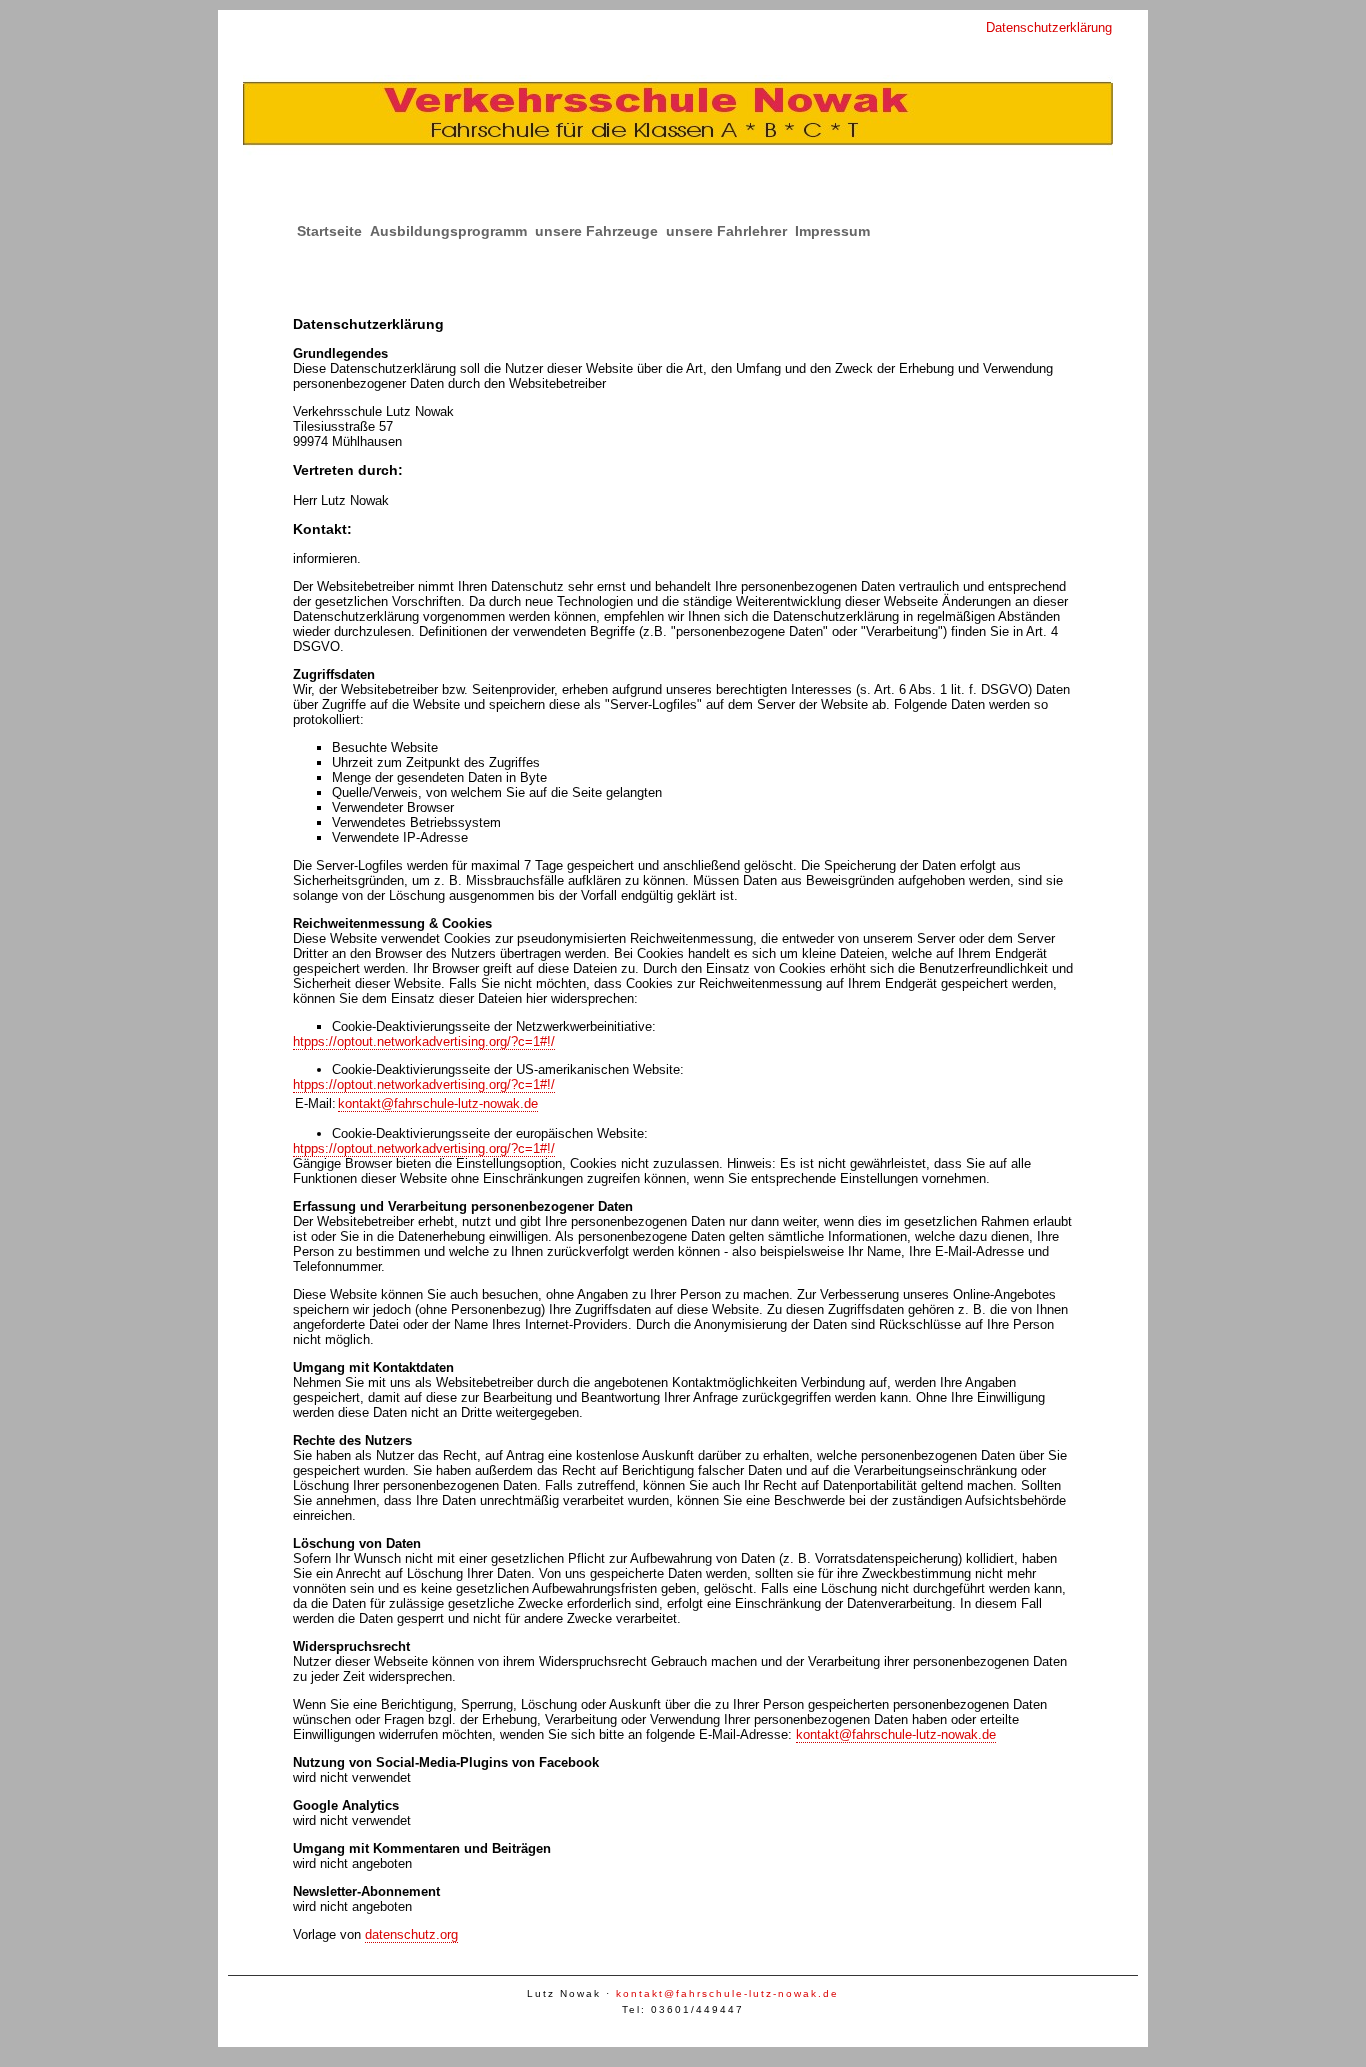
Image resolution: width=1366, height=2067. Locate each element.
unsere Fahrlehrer (726, 231)
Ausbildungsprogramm (448, 231)
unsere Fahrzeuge (596, 231)
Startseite (329, 231)
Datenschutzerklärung (1049, 27)
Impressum (832, 231)
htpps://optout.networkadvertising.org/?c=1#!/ (424, 1041)
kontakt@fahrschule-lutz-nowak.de (438, 1103)
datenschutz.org (411, 1934)
